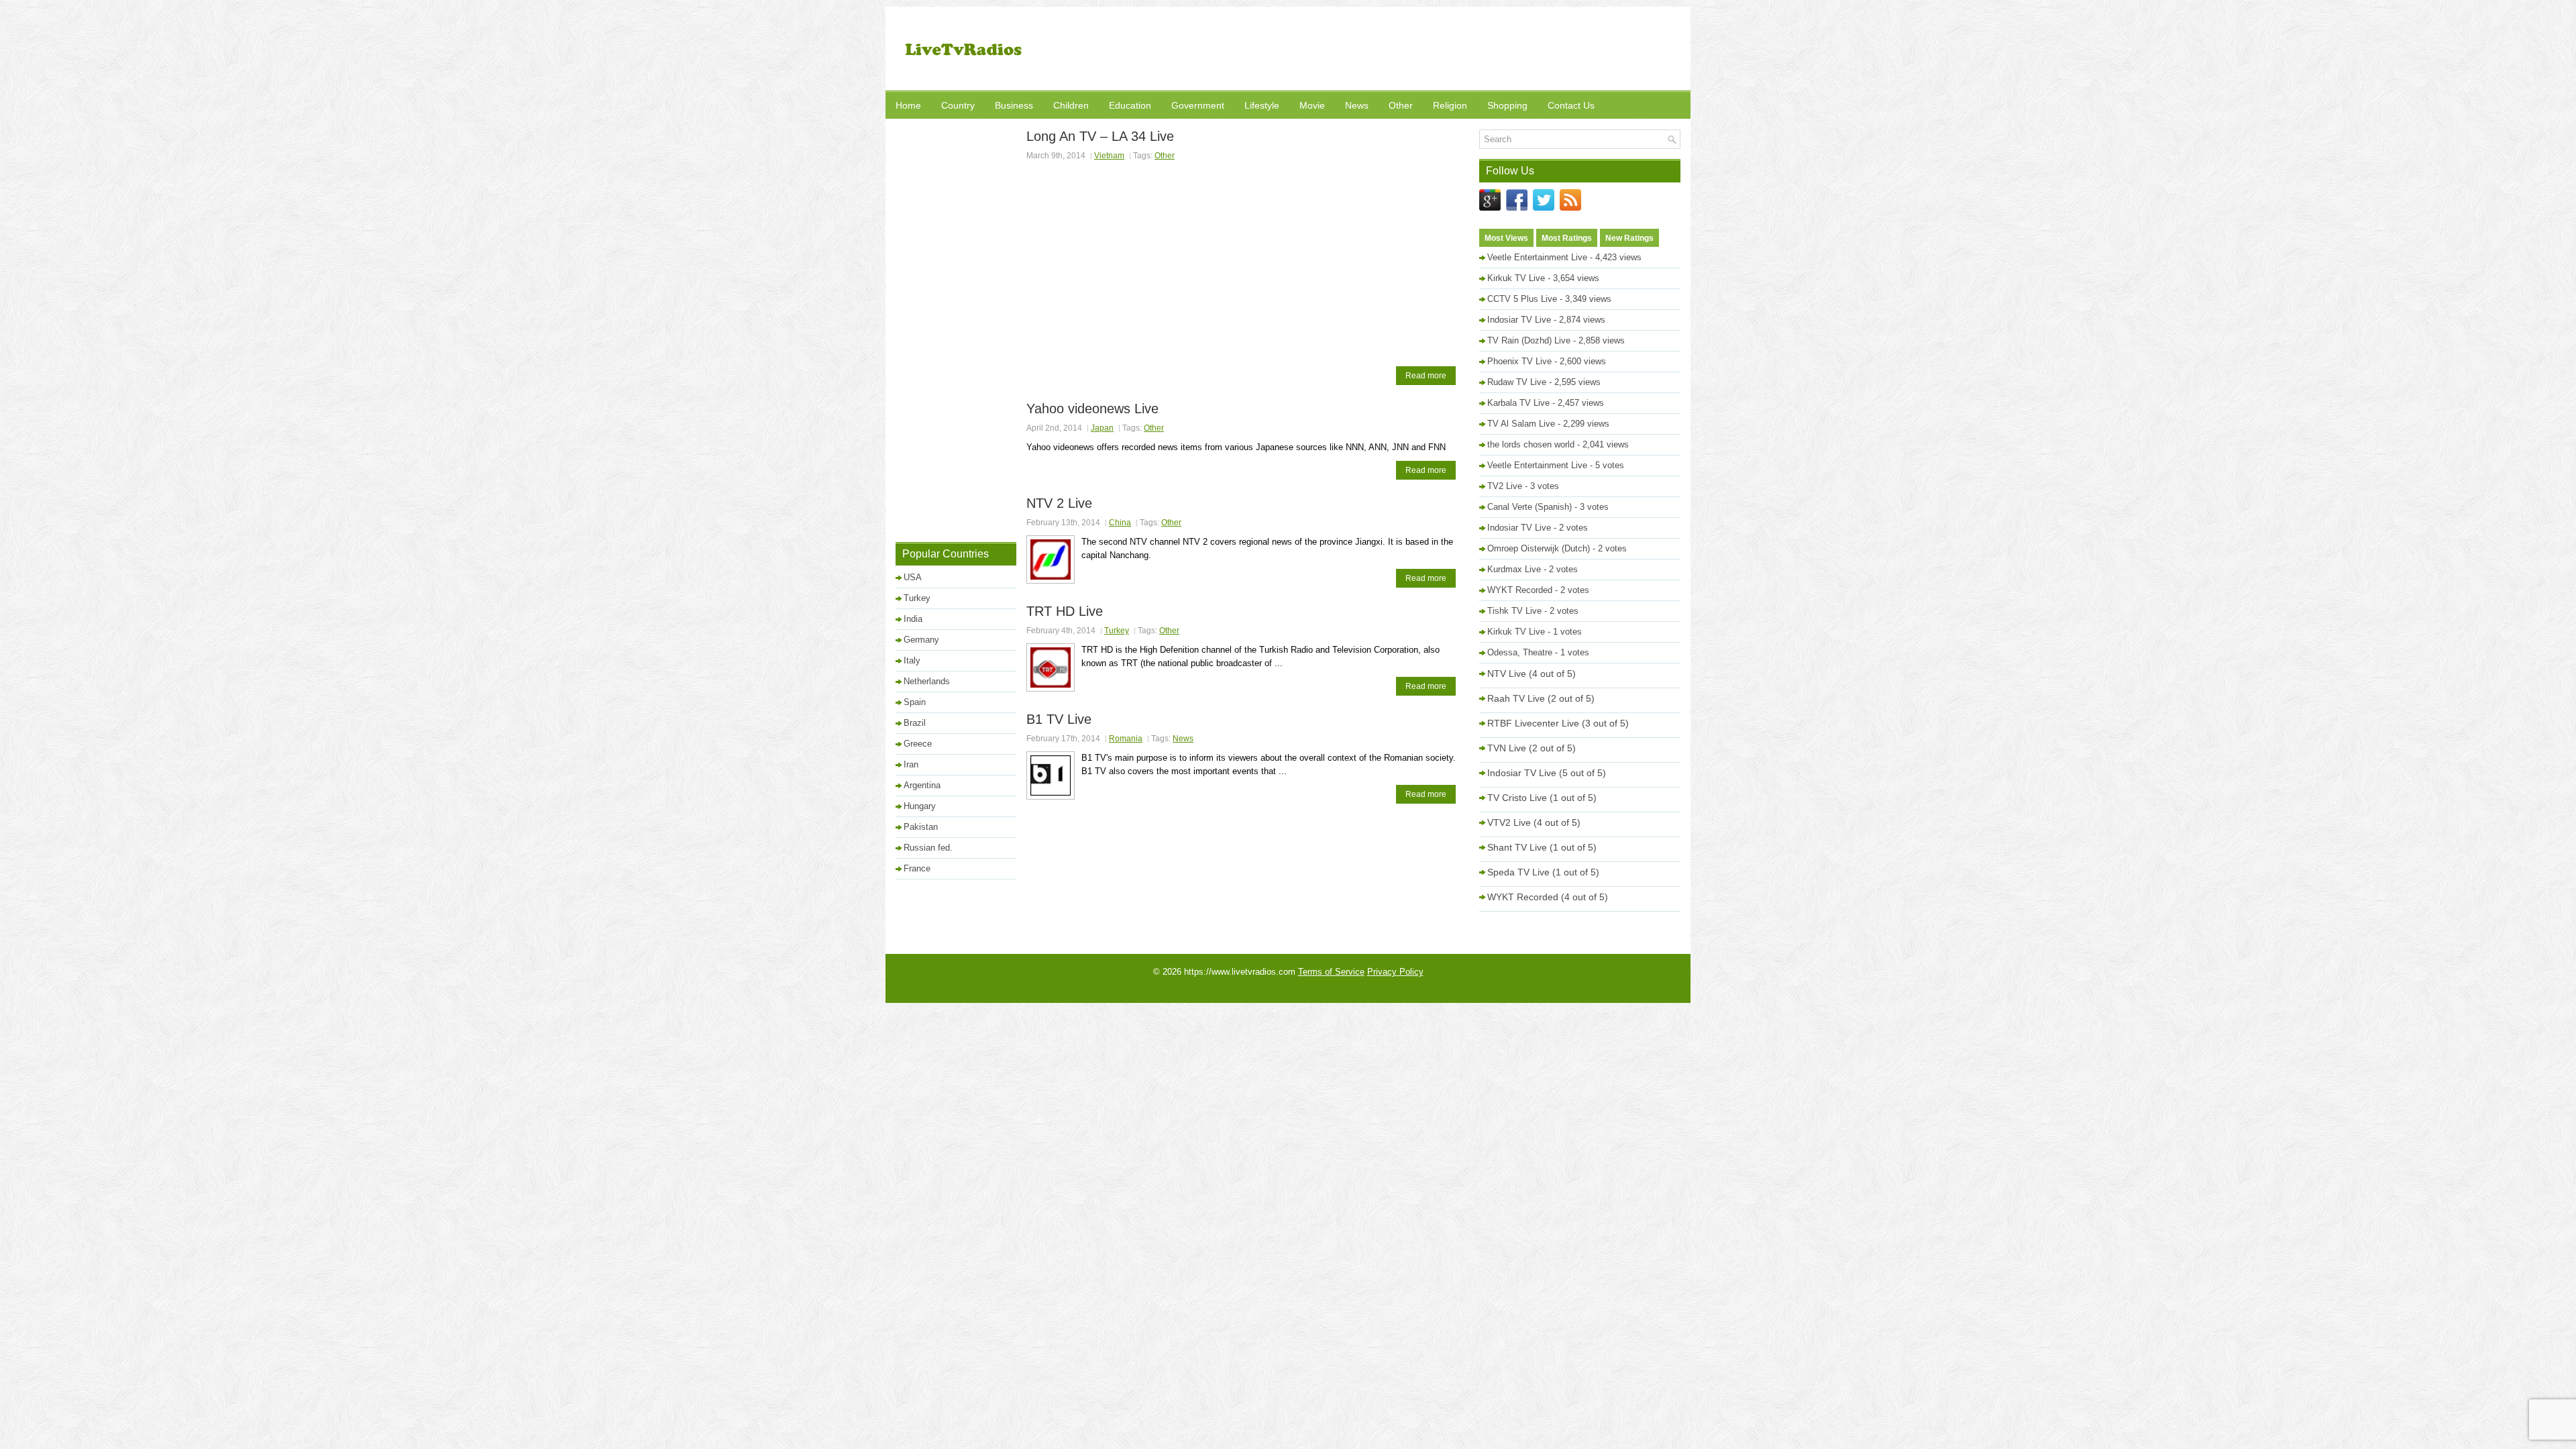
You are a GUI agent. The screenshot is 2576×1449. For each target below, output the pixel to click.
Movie (1312, 105)
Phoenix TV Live (1519, 361)
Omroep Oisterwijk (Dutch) (1539, 548)
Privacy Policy (1395, 972)
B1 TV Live (1059, 719)
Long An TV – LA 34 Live (1100, 136)
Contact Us (1571, 105)
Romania (1126, 739)
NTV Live (1507, 674)
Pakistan (921, 827)
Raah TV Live (1516, 698)
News (1357, 105)
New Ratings (1629, 238)
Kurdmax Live (1514, 569)
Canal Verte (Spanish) (1529, 507)
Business (1014, 105)
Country (958, 105)
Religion (1450, 105)
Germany (921, 640)
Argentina (922, 785)
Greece (918, 744)
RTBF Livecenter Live (1533, 723)
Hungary (920, 806)
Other (1401, 105)
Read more (1426, 376)
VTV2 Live (1509, 822)
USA (913, 577)
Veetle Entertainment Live (1537, 257)
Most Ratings (1567, 238)
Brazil (915, 723)
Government (1198, 105)
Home (908, 105)
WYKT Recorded (1520, 590)
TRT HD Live (1065, 611)
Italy (912, 660)
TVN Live (1507, 748)
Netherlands (927, 681)
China (1120, 523)
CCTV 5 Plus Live (1522, 299)
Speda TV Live (1518, 872)
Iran (911, 764)
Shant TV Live (1517, 847)
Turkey (1117, 631)
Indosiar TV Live (1519, 320)
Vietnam (1109, 156)
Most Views (1506, 238)
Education (1130, 105)
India (913, 619)
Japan (1102, 428)
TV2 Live (1505, 486)
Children (1071, 105)
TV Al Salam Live (1521, 424)
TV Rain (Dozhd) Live (1529, 340)
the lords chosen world (1531, 444)
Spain (915, 702)
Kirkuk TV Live (1516, 278)
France (917, 868)
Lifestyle (1262, 105)
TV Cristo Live (1517, 798)
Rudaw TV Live (1517, 382)
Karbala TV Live (1518, 403)
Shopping (1507, 105)
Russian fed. (928, 848)
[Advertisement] (1436, 50)
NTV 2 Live (1059, 503)
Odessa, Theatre (1520, 652)
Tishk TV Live (1514, 611)
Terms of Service (1331, 972)
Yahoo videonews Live (1092, 409)
